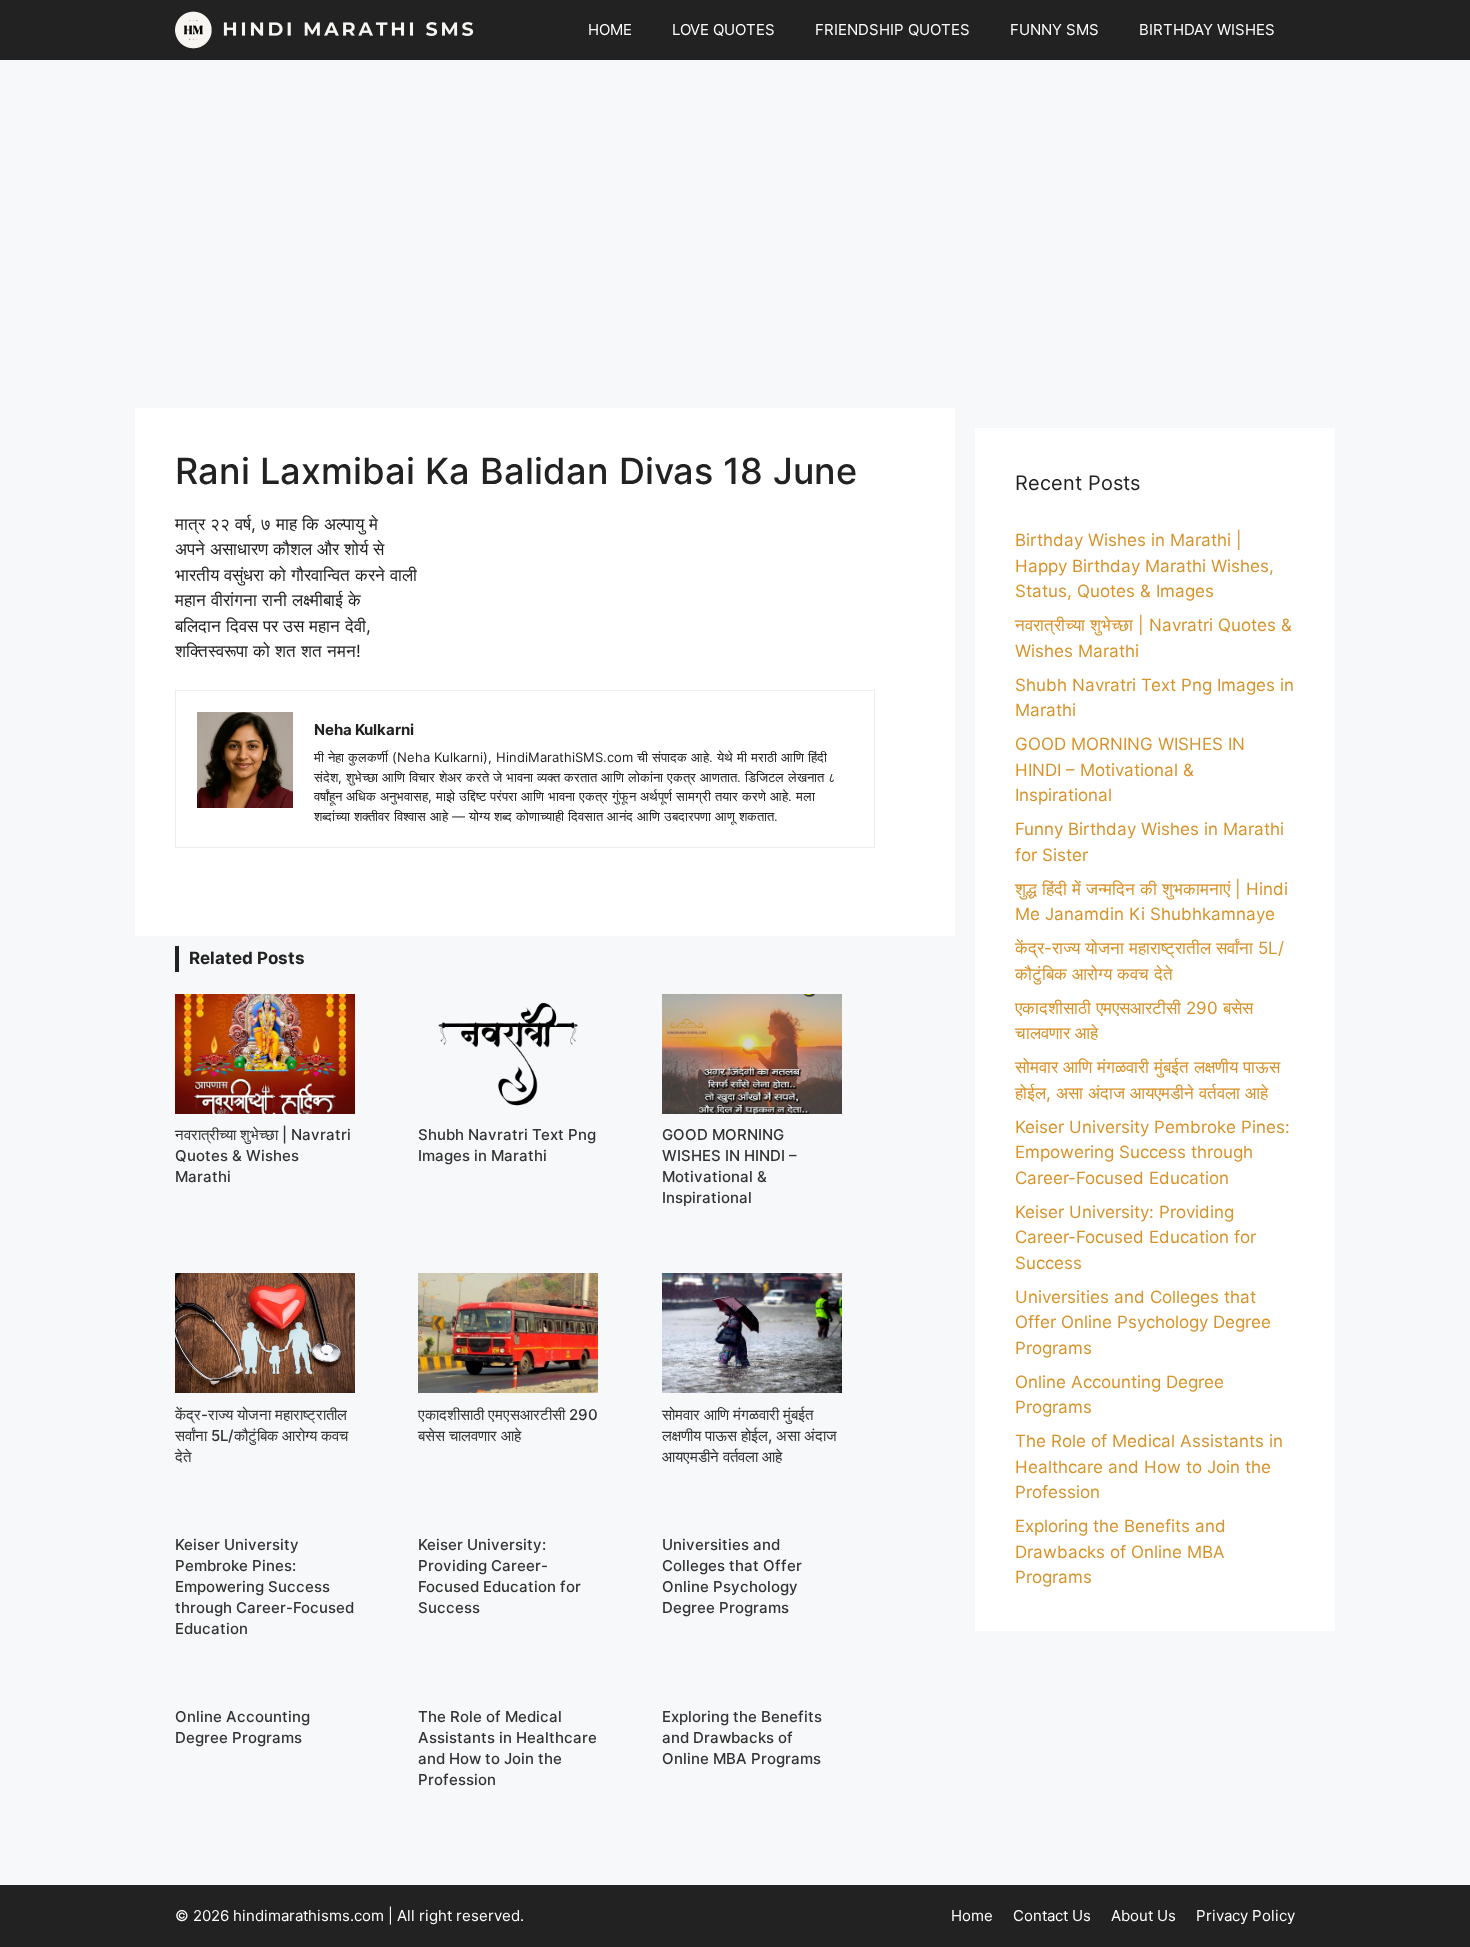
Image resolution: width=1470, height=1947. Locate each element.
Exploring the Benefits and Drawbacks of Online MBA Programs (1120, 1551)
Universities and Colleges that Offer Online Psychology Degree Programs (1143, 1322)
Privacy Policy (1245, 1915)
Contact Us (1052, 1915)
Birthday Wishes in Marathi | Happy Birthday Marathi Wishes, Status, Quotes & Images (1144, 565)
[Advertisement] (735, 234)
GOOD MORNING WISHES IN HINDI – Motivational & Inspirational (1130, 769)
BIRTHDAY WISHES (1207, 29)
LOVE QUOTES (723, 29)
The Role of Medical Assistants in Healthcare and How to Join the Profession (1149, 1466)
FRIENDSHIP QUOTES (892, 29)
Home (972, 1915)
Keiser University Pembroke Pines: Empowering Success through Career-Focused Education (1152, 1152)
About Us (1143, 1915)
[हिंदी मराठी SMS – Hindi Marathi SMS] (325, 30)
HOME (610, 29)
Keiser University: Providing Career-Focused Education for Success (1135, 1237)
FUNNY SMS (1054, 29)
